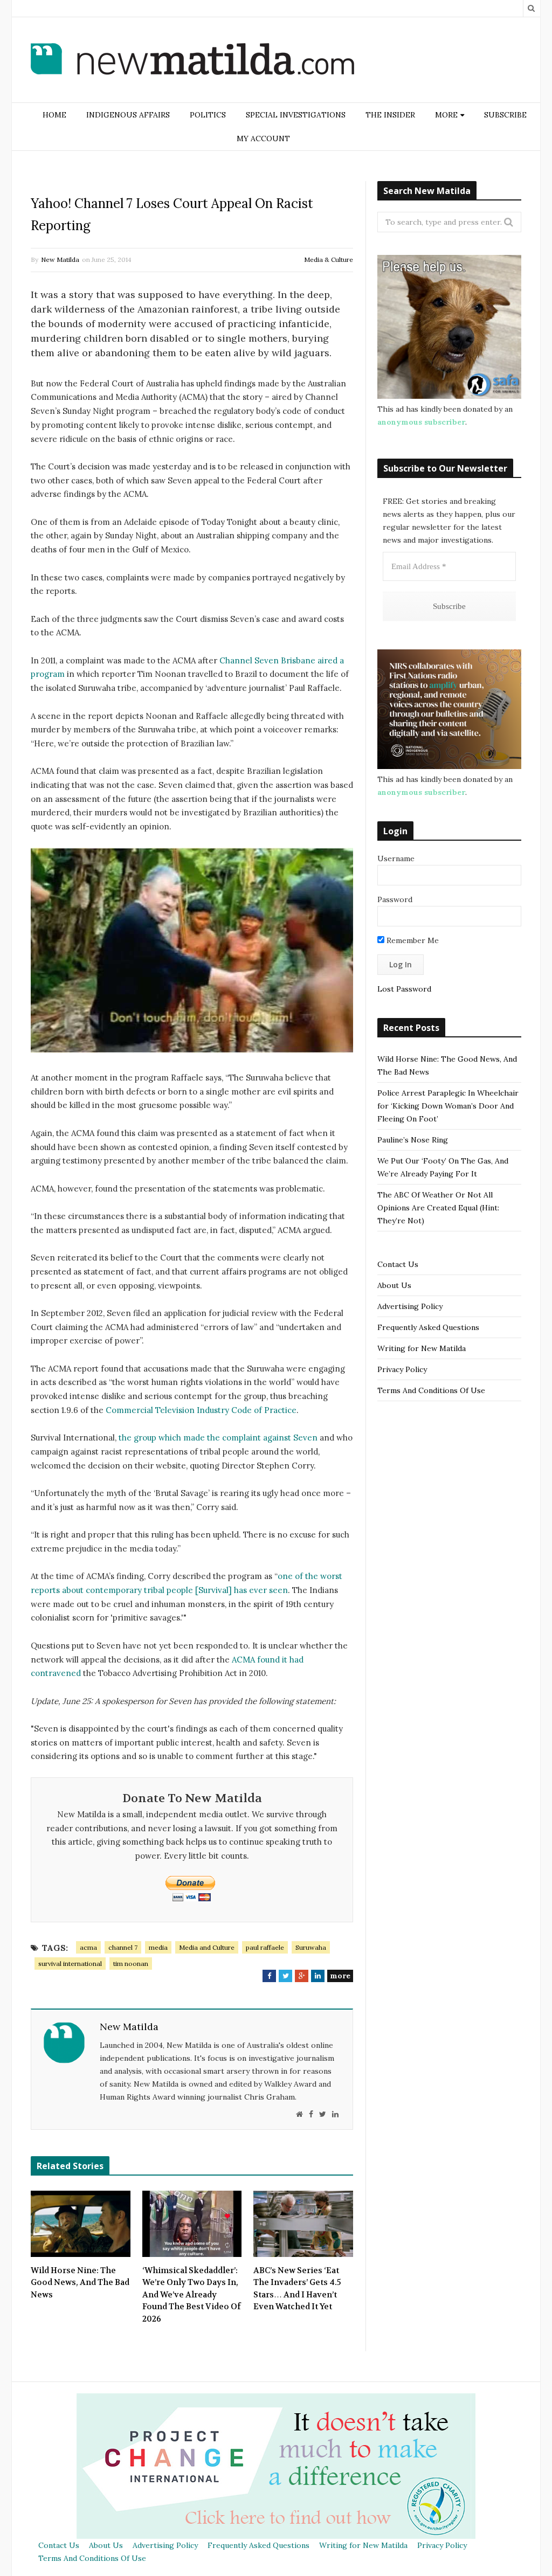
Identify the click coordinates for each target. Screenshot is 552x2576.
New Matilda (60, 259)
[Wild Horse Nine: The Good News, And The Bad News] (81, 2224)
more (340, 1976)
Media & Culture (329, 259)
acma (88, 1947)
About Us (394, 1285)
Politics (208, 115)
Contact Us (398, 1264)
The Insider (390, 115)
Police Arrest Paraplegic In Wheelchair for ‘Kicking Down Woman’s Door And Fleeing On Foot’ (448, 1106)
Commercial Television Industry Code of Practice (201, 1410)
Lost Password (404, 989)
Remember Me (412, 940)
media (158, 1947)
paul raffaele (265, 1947)
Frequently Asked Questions (428, 1327)
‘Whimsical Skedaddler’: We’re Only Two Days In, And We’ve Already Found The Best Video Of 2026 (192, 2295)
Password (395, 899)
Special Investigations (296, 115)
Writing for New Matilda (422, 1348)
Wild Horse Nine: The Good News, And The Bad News (80, 2283)
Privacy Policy (402, 1369)
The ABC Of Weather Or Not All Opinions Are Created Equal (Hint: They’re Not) (438, 1208)
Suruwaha (311, 1947)
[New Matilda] (192, 61)
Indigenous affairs (128, 115)
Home (54, 115)
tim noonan (131, 1964)
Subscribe (505, 115)
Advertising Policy (410, 1306)
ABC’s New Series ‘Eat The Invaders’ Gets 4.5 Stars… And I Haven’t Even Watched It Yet (297, 2289)
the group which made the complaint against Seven (218, 1438)
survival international (70, 1964)
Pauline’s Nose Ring (413, 1140)
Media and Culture (207, 1947)
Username (396, 858)
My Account (263, 139)
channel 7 (123, 1947)
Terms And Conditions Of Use (431, 1390)
